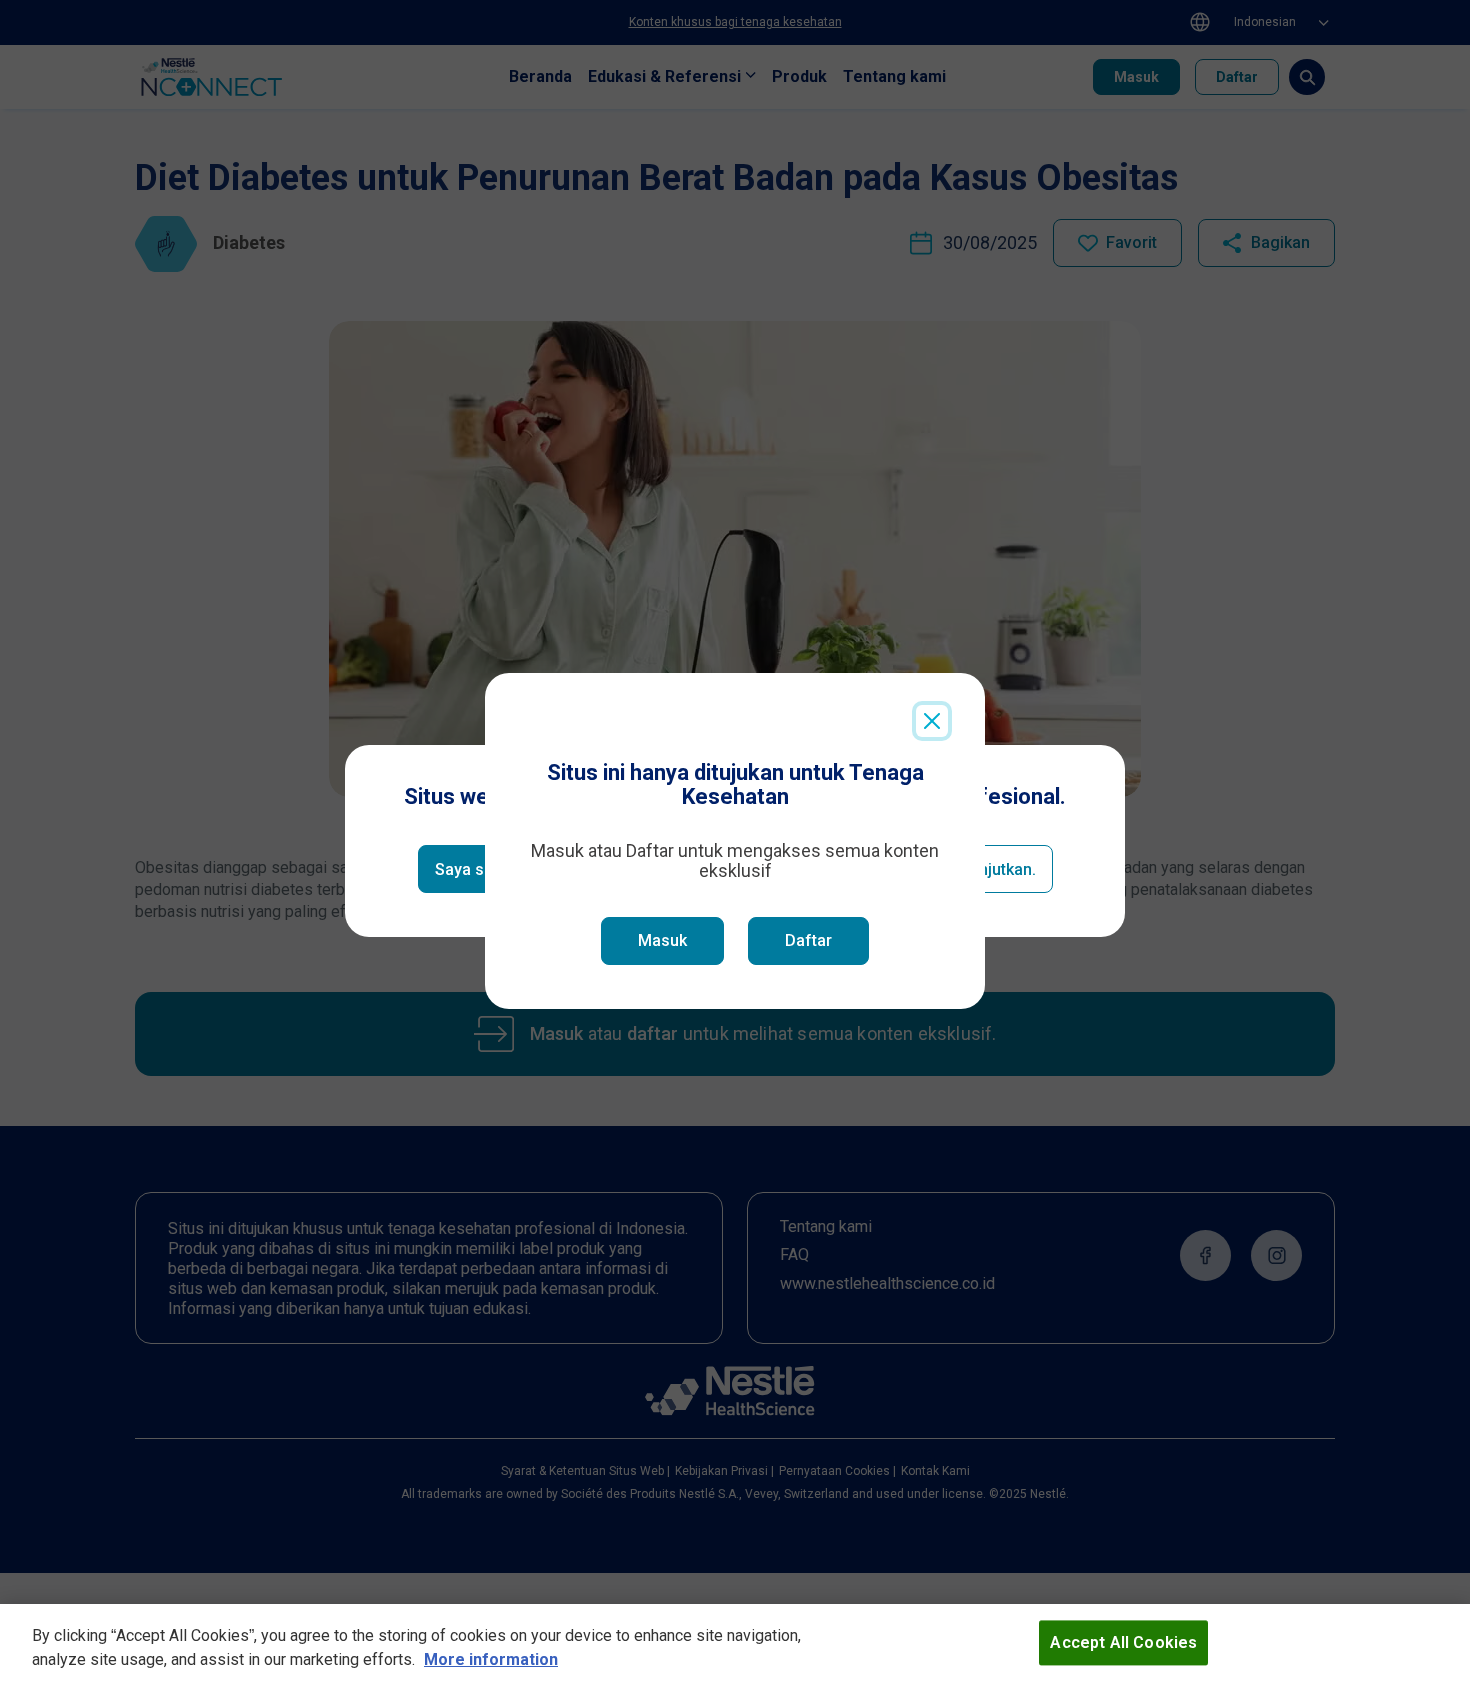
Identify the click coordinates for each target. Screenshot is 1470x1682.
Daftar (808, 940)
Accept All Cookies (1123, 1642)
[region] (735, 1643)
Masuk (662, 940)
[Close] (932, 721)
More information (491, 1659)
